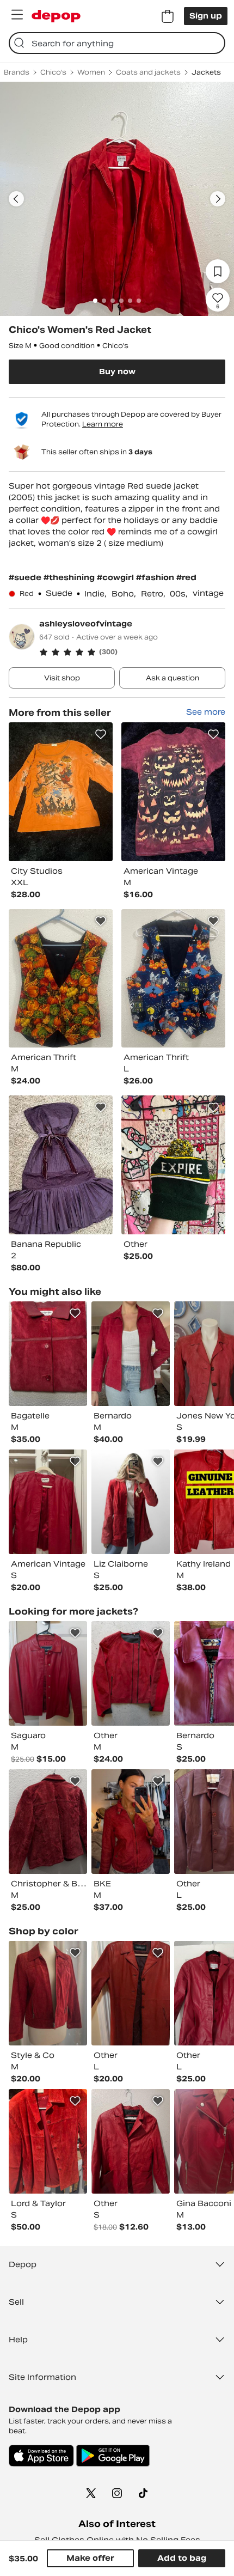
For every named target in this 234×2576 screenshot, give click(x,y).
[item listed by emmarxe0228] (48, 2141)
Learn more (103, 424)
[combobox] (117, 43)
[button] (132, 652)
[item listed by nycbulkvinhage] (131, 1673)
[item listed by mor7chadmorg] (131, 1993)
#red (186, 577)
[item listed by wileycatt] (48, 1993)
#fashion (156, 577)
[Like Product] (101, 734)
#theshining (70, 577)
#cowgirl (116, 577)
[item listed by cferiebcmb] (131, 2141)
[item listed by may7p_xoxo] (48, 1502)
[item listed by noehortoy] (48, 1822)
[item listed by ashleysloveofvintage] (61, 792)
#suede (26, 577)
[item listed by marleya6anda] (131, 1822)
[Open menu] (17, 15)
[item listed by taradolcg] (131, 1502)
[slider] (117, 199)
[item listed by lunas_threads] (131, 1354)
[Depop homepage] (56, 16)
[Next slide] (218, 199)
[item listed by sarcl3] (48, 1673)
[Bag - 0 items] (168, 16)
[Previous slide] (16, 199)
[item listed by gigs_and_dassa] (48, 1354)
